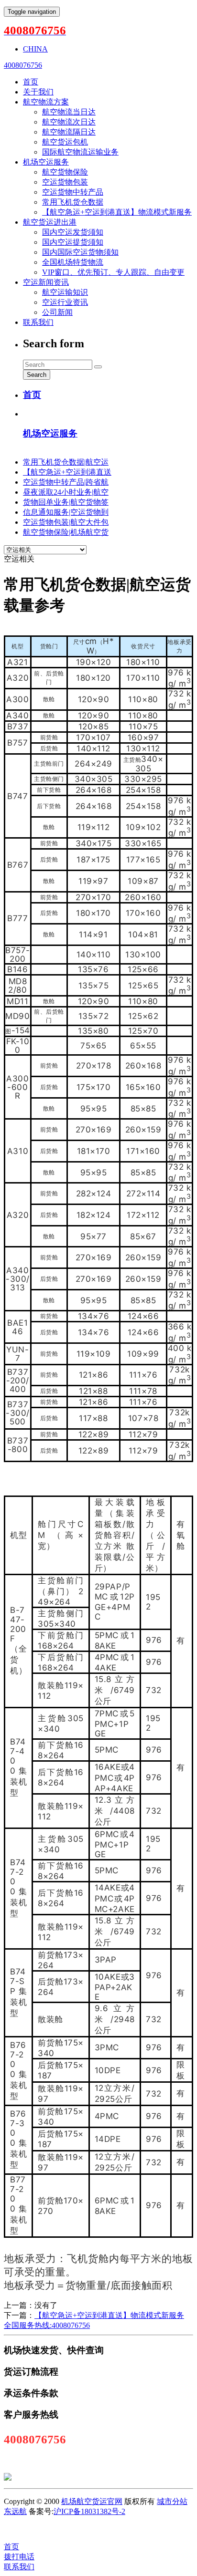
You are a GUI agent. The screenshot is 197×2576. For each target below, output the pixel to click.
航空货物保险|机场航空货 (66, 532)
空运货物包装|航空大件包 (66, 522)
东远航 (15, 2511)
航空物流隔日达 (69, 132)
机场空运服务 (46, 162)
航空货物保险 (65, 172)
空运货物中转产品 (73, 192)
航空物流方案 (46, 102)
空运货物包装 (65, 182)
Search (37, 375)
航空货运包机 (65, 142)
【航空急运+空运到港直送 (67, 472)
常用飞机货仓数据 (73, 202)
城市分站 (172, 2501)
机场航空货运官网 (92, 2501)
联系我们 (38, 322)
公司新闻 (57, 312)
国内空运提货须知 (73, 242)
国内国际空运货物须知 (80, 252)
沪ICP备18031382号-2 (89, 2511)
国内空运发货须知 (73, 232)
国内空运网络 (78, 2529)
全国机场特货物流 (73, 262)
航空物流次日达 (69, 122)
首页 (31, 82)
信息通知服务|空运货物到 (66, 512)
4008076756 (23, 65)
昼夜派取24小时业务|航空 (66, 492)
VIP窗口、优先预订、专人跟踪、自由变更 (113, 272)
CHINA (35, 49)
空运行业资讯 (65, 302)
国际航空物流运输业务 (80, 152)
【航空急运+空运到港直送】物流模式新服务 (117, 212)
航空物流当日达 (69, 112)
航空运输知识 (65, 292)
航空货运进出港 (50, 222)
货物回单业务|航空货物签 (66, 502)
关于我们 (38, 92)
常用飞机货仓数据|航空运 (66, 462)
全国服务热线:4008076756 (47, 2325)
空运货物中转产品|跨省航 (66, 482)
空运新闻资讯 (46, 282)
